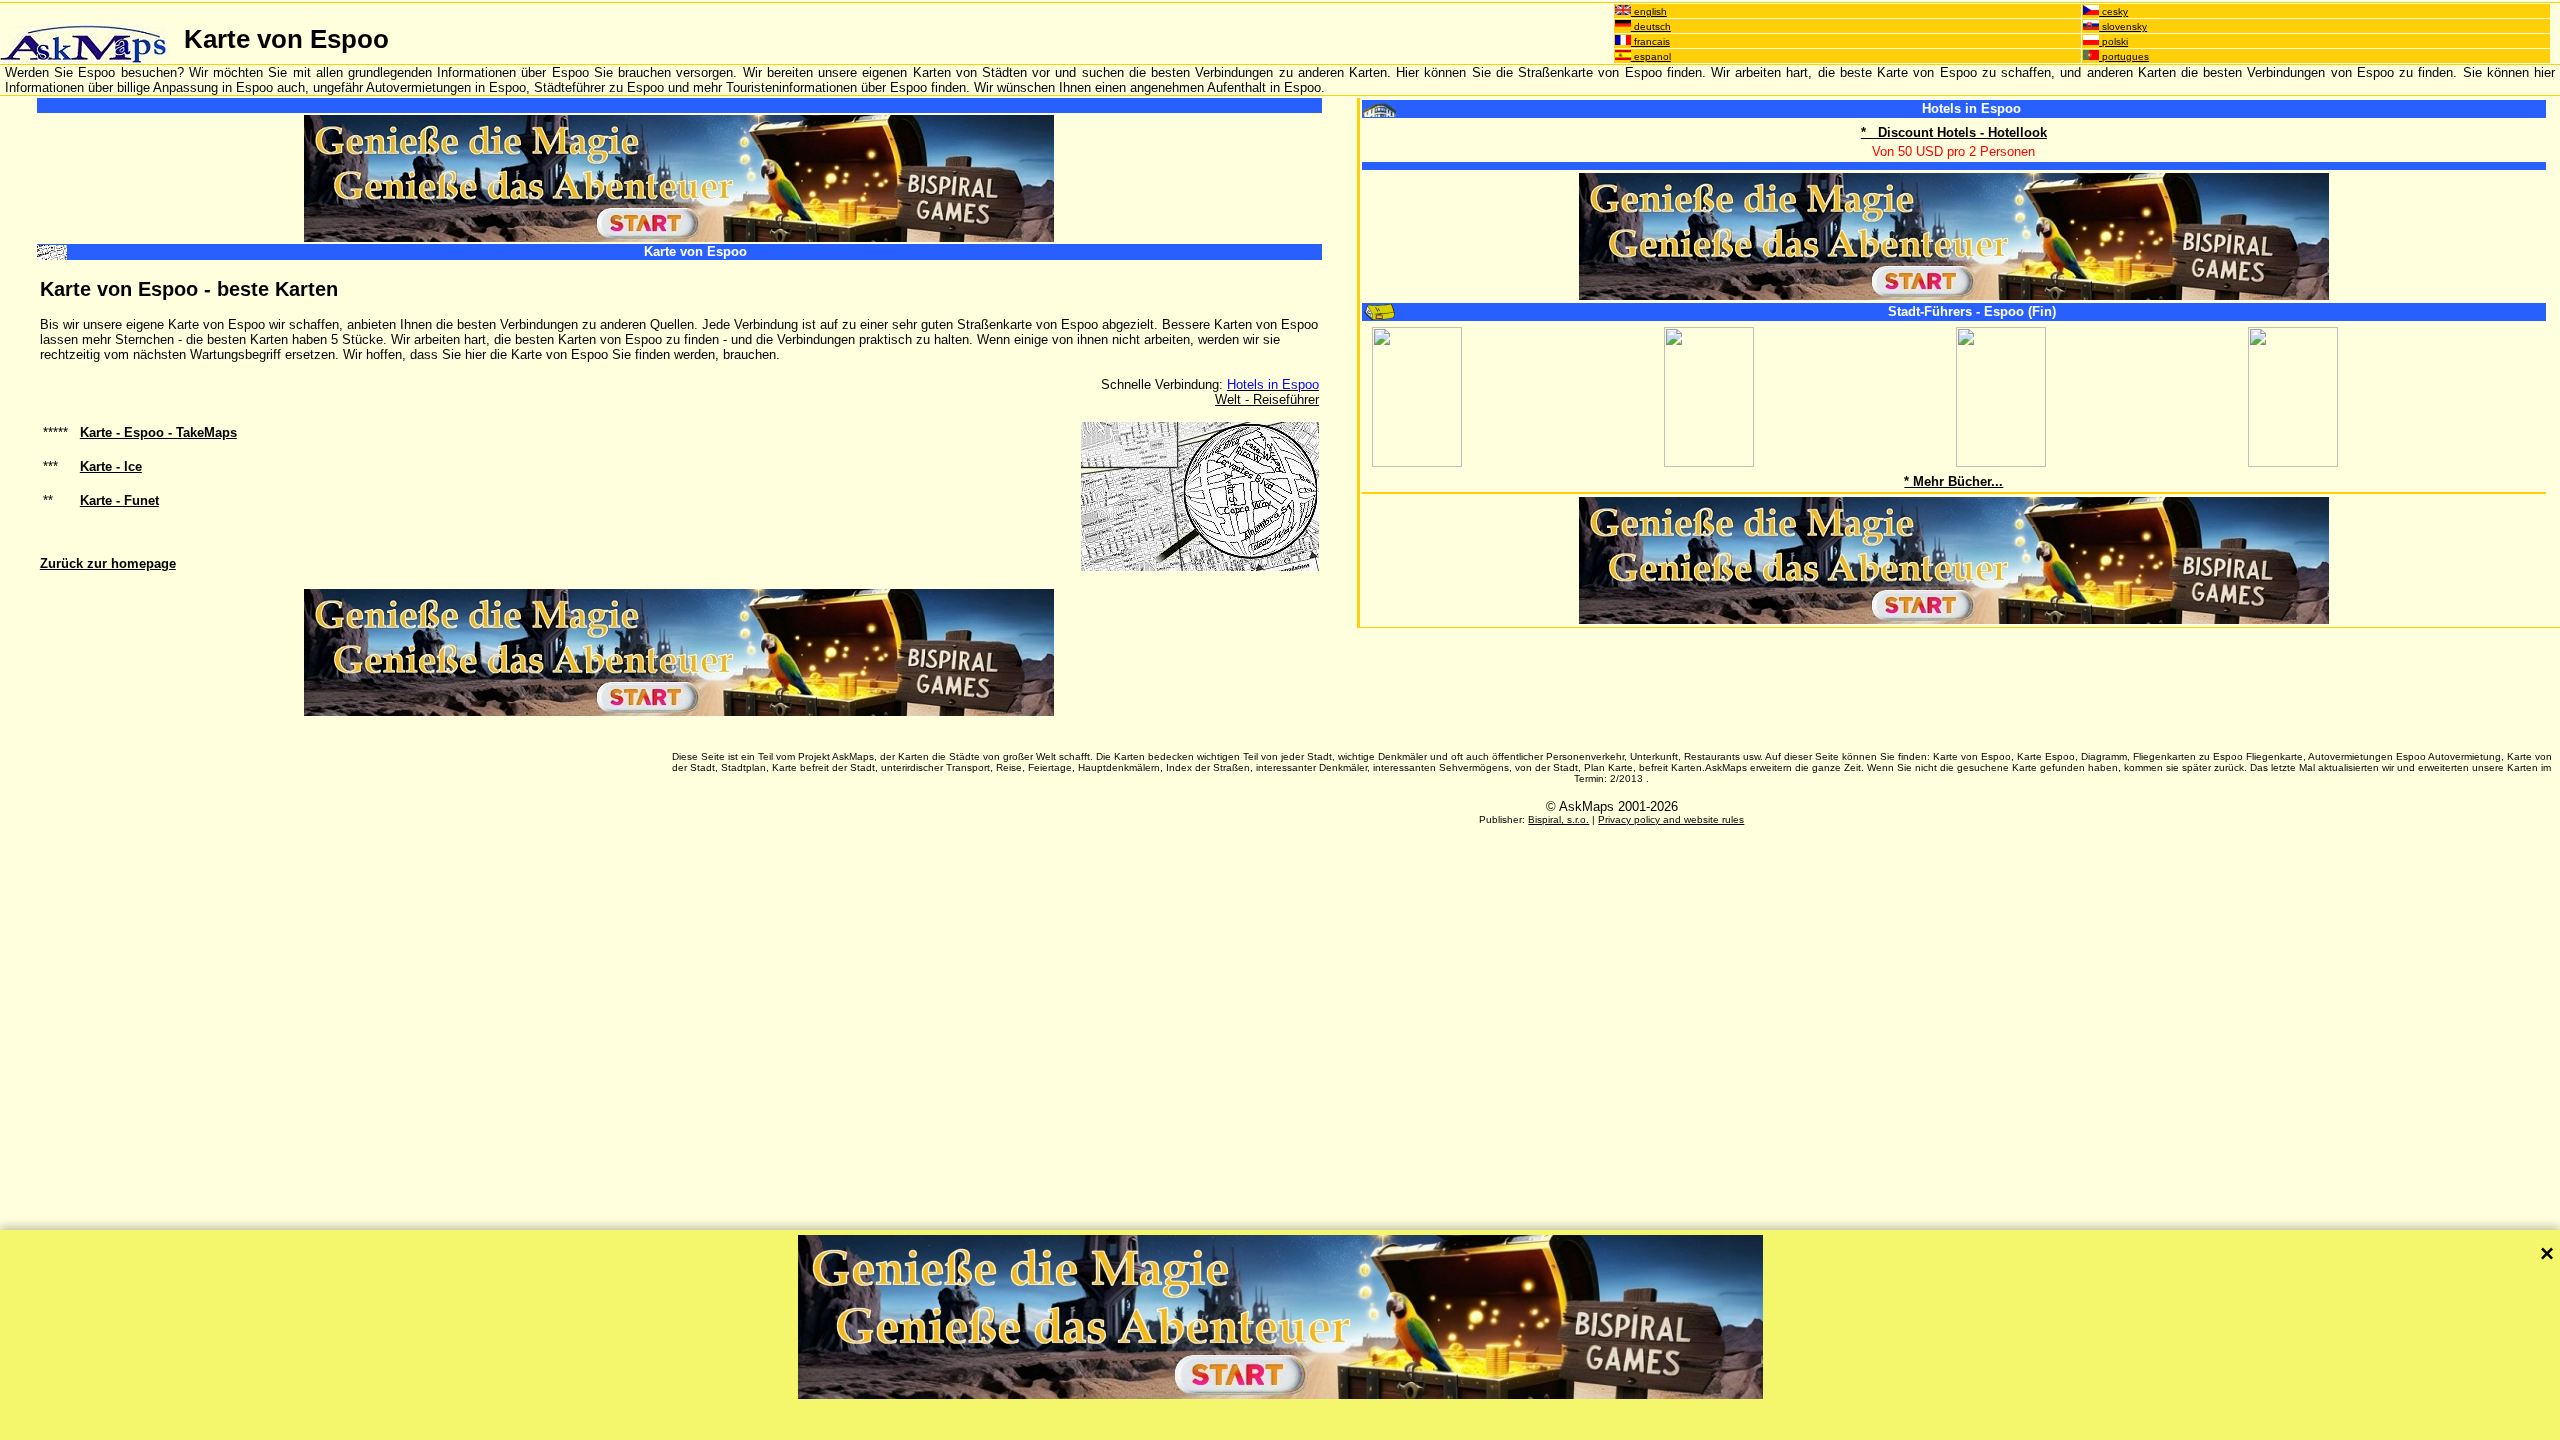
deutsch (1651, 26)
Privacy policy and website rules (1671, 819)
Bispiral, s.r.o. (1558, 819)
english (1649, 11)
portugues (2124, 56)
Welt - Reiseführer (1267, 399)
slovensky (2123, 26)
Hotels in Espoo (1971, 108)
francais (1650, 41)
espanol (1651, 56)
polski (2113, 41)
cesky (2113, 11)
